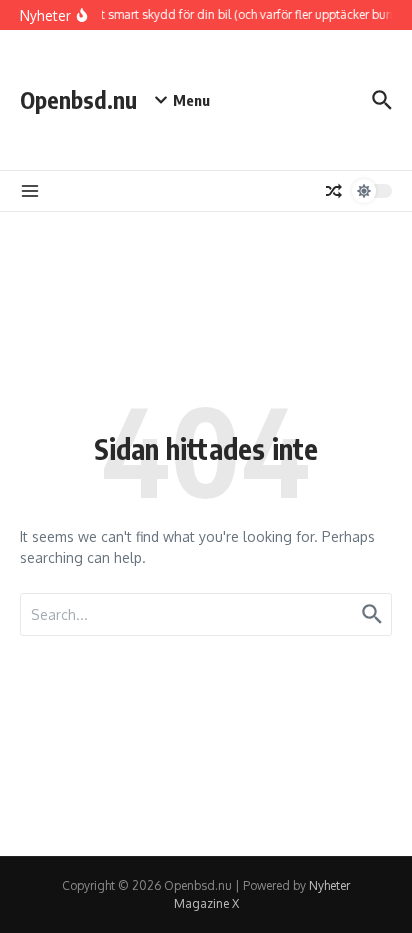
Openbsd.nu (78, 99)
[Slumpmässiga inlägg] (334, 191)
